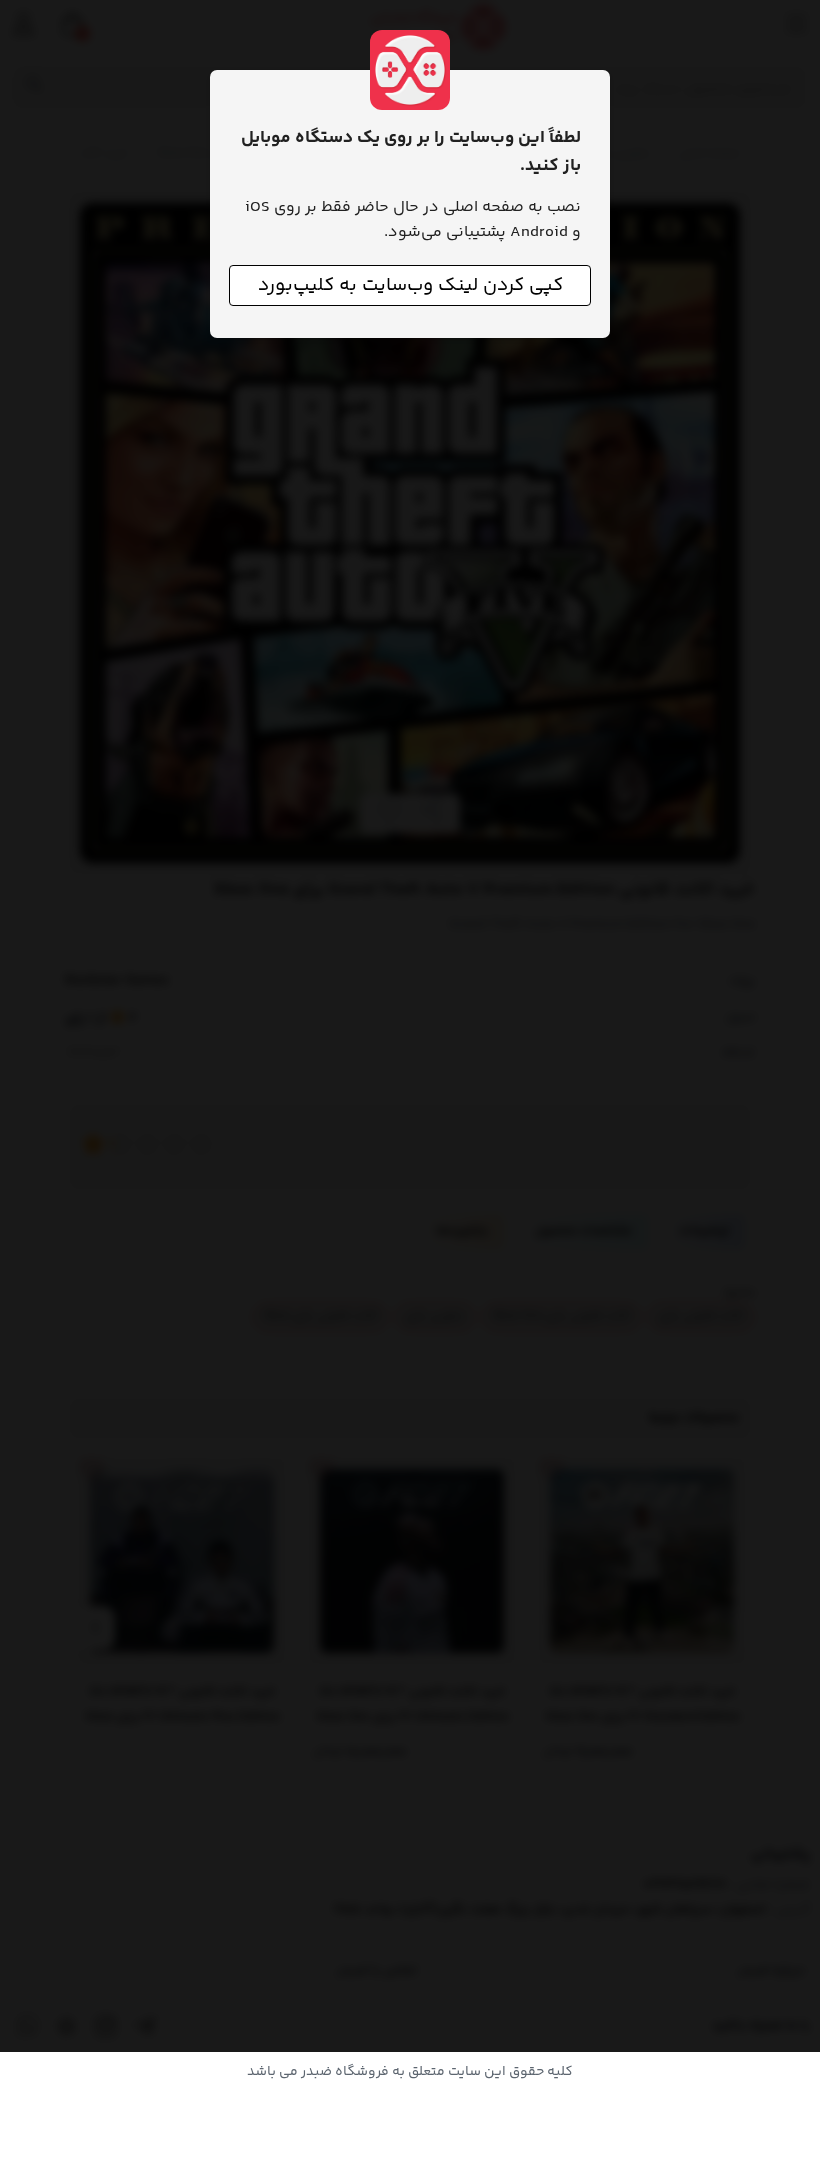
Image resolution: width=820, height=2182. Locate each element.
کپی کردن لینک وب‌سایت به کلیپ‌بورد (410, 285)
